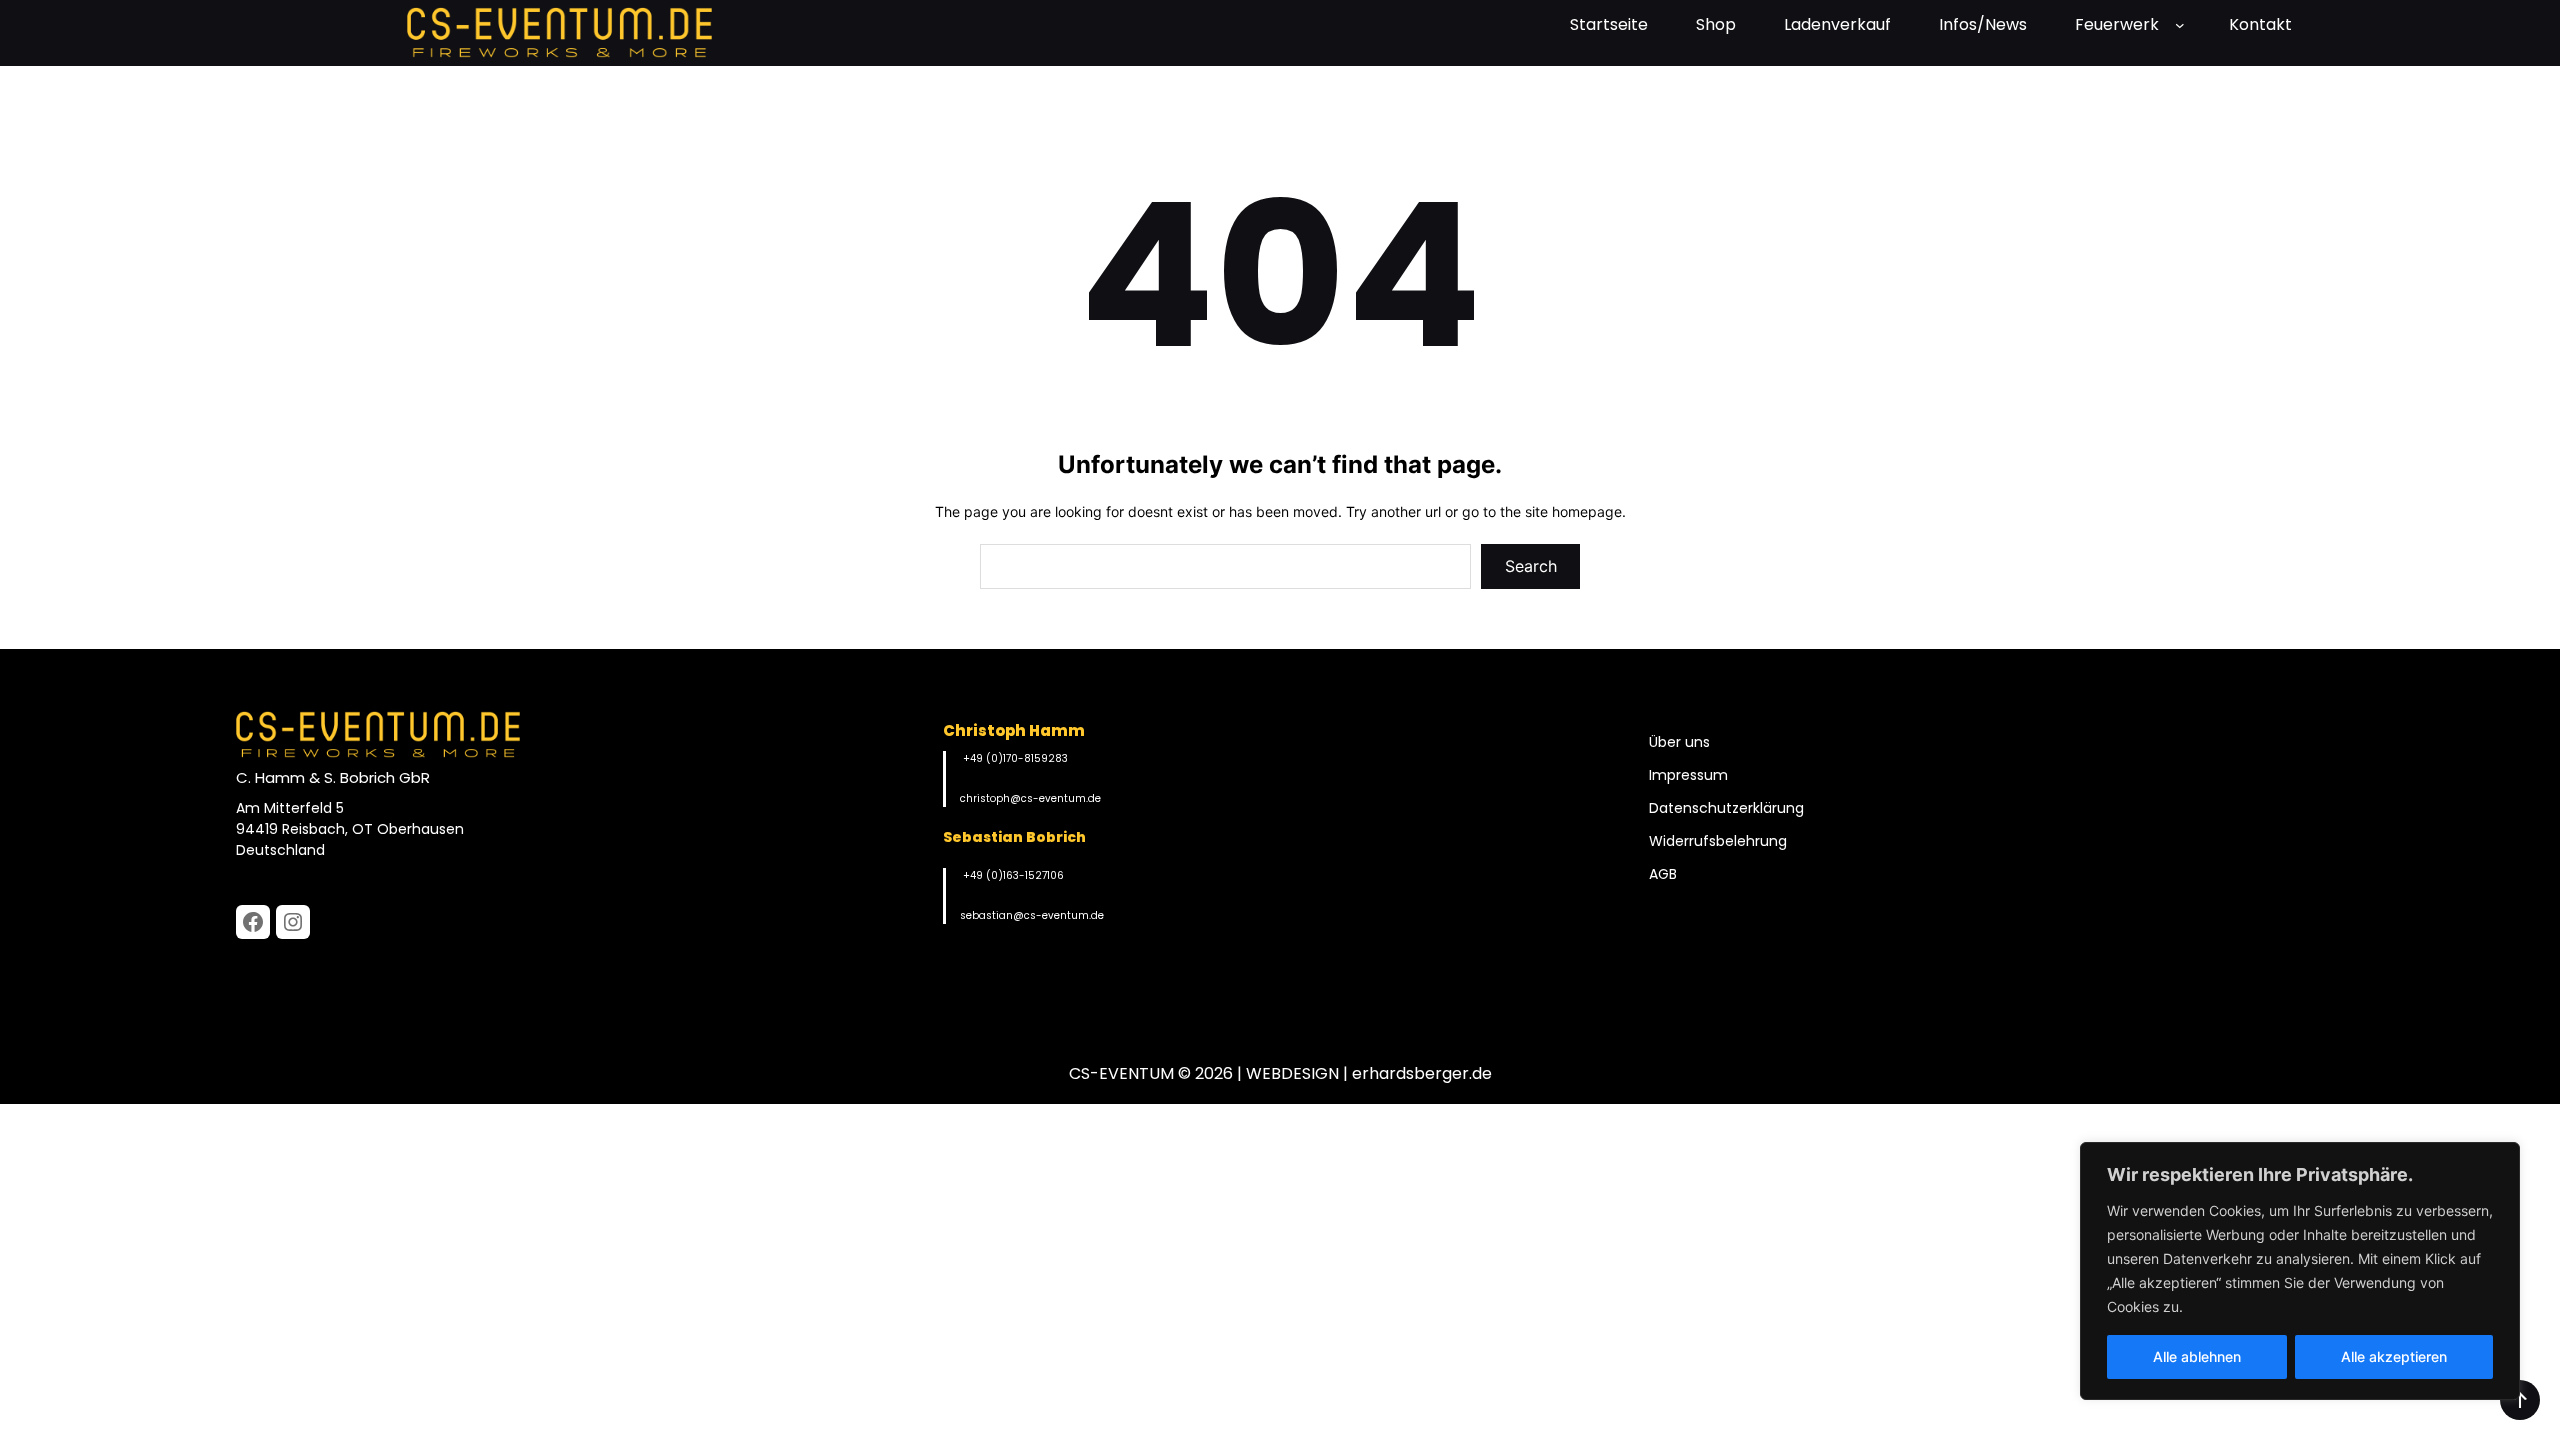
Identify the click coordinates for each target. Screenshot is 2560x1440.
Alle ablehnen (2197, 1356)
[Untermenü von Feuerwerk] (2184, 25)
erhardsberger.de (1422, 1073)
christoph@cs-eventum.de (1030, 798)
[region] (2300, 1271)
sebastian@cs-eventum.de (1032, 915)
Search (1531, 566)
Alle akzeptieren (2394, 1356)
